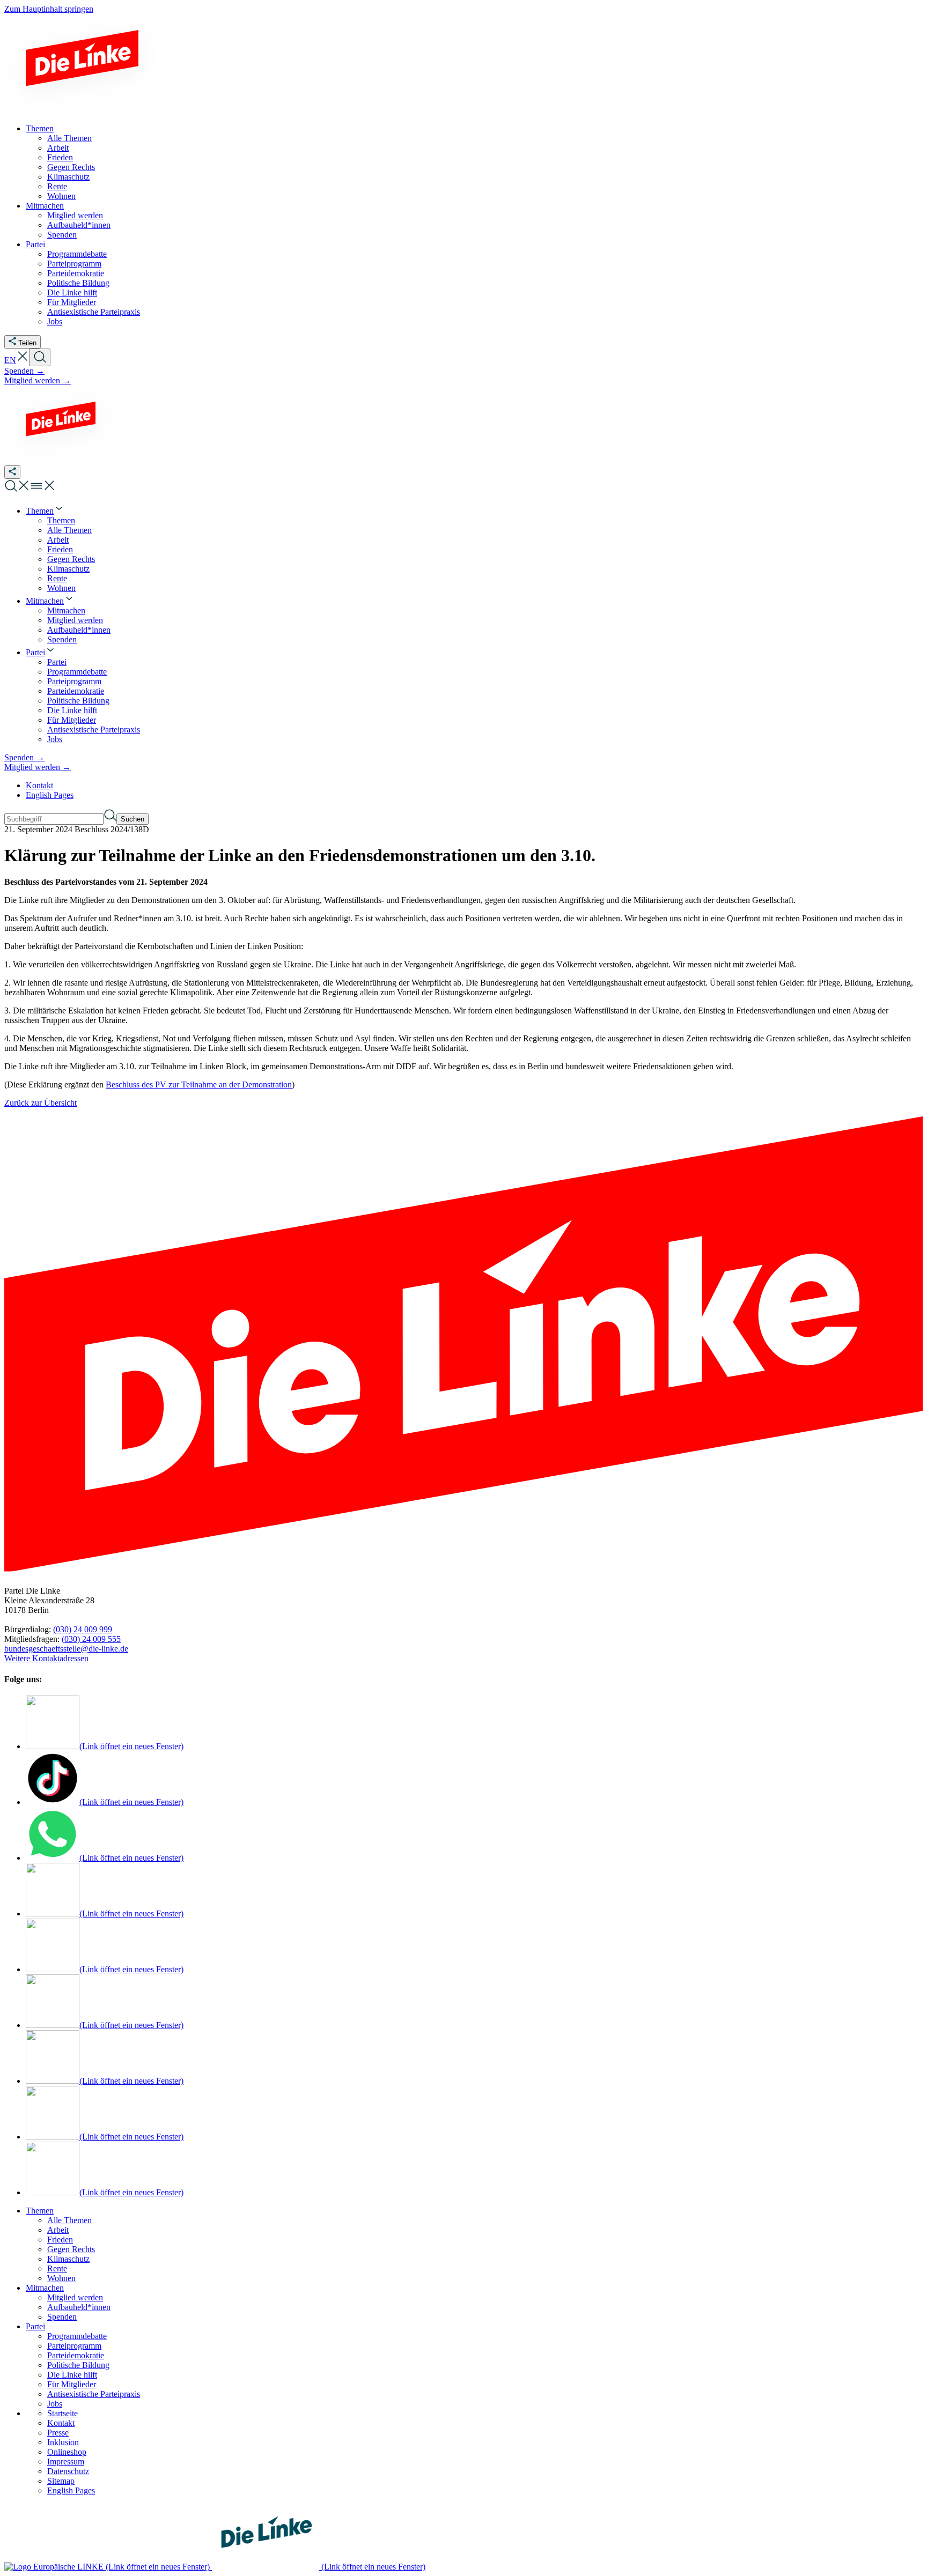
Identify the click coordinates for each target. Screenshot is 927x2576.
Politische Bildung (78, 2365)
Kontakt (39, 785)
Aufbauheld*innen (79, 2307)
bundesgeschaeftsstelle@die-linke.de (66, 1649)
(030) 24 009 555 (91, 1639)
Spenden (62, 2317)
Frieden (60, 2240)
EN (10, 360)
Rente (57, 2268)
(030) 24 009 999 (83, 1629)
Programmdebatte (77, 2336)
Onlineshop (67, 2452)
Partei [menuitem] (35, 244)
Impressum (66, 2462)
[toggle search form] (40, 357)
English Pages (50, 795)
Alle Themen (69, 2220)
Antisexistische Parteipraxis (94, 2394)
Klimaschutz (68, 2259)
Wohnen (61, 2278)
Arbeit (58, 2230)
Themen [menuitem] (40, 128)
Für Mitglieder (72, 2384)
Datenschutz (68, 2471)
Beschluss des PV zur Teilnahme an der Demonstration (199, 1085)
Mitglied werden (75, 2297)
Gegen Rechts (71, 2249)
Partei (35, 2326)
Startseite (62, 2413)
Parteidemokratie (76, 2355)
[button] (23, 360)
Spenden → (24, 371)
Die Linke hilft (72, 2375)
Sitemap (61, 2481)
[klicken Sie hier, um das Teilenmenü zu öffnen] (12, 472)
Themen (40, 2211)
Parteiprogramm (74, 2346)
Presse (58, 2433)
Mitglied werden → (38, 380)
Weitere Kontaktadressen (46, 1658)
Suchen (133, 819)
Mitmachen (45, 2288)
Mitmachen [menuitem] (45, 206)
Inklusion (63, 2442)
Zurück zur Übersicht (41, 1103)
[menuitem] (45, 511)
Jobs (55, 2404)
